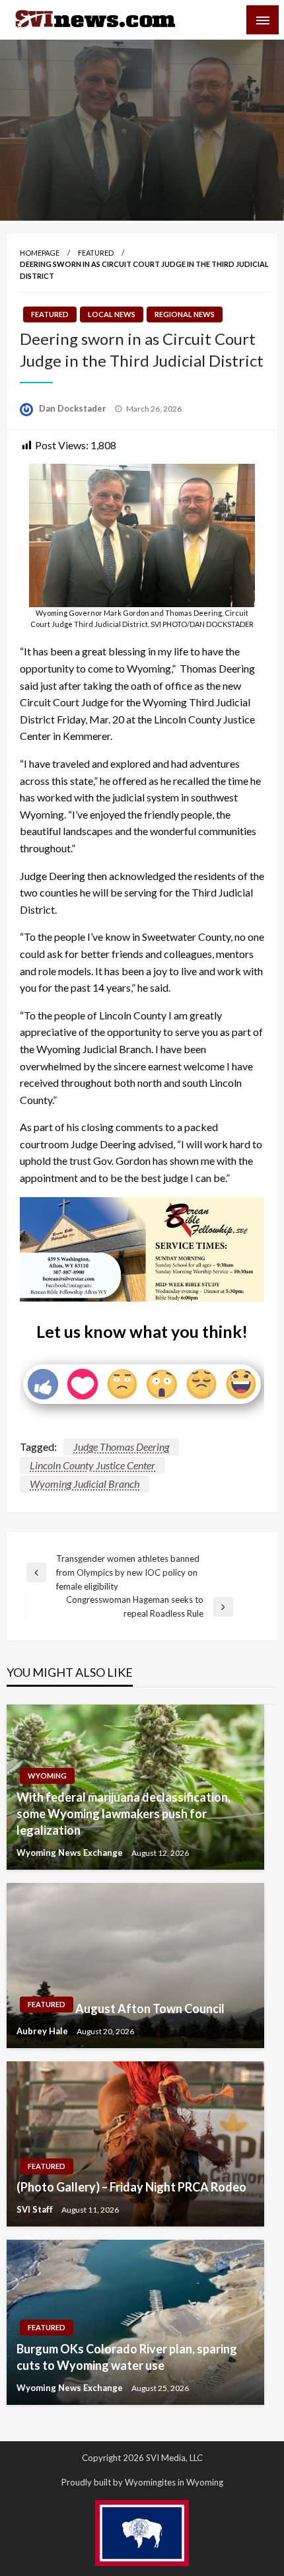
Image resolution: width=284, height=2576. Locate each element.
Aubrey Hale (43, 2031)
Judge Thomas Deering (121, 1447)
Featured (96, 253)
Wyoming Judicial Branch (85, 1484)
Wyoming (47, 1776)
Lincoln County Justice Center (92, 1465)
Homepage (40, 253)
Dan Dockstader (74, 408)
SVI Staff (36, 2209)
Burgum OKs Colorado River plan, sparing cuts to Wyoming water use (127, 2357)
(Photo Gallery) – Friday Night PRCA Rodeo (131, 2187)
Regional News (185, 314)
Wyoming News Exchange (71, 1853)
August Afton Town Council (150, 2008)
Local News (112, 314)
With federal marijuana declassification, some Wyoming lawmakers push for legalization (124, 1814)
